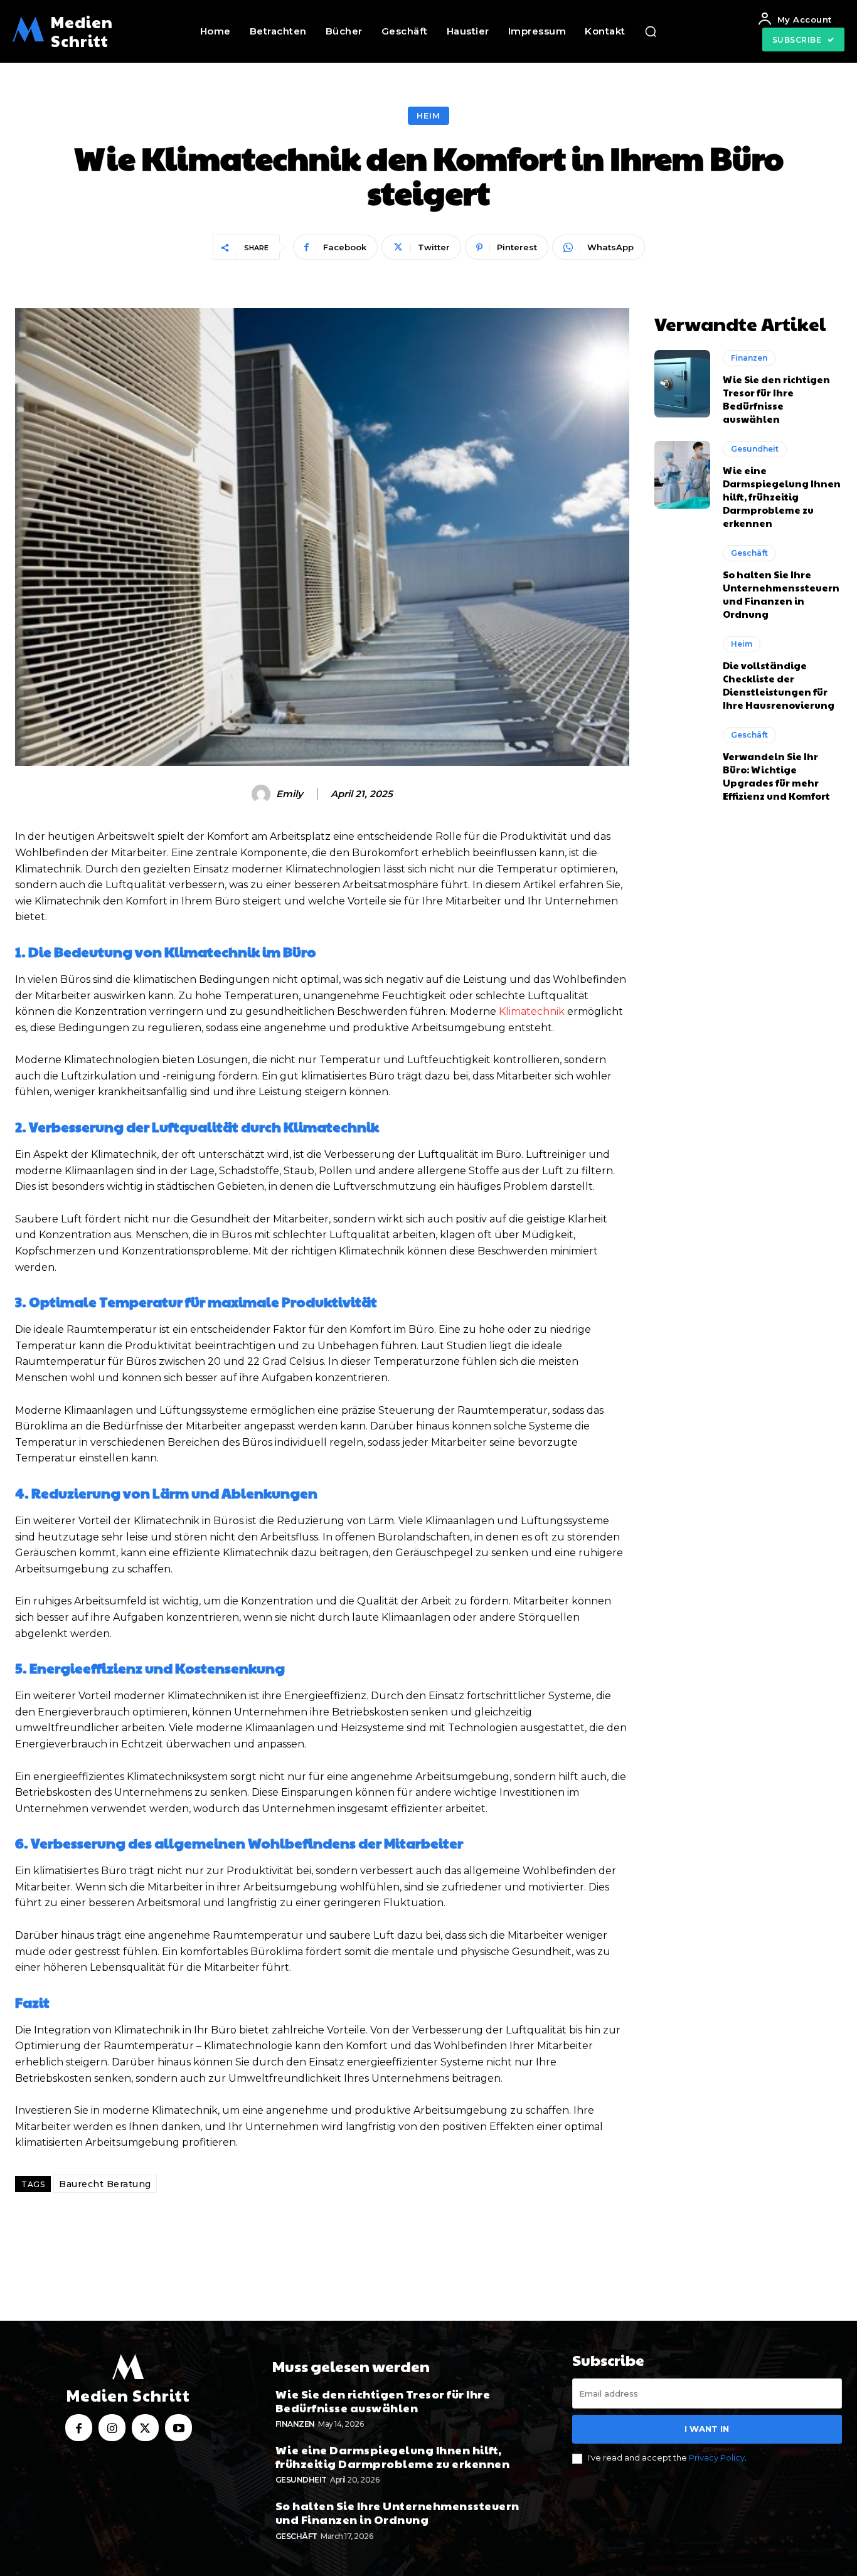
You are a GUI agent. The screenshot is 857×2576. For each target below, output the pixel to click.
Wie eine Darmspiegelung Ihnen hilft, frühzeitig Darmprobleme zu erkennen (782, 496)
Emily (290, 794)
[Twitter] (145, 2428)
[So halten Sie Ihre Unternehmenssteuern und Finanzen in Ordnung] (683, 579)
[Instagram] (112, 2428)
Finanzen (749, 358)
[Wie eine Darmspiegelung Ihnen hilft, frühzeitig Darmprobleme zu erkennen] (683, 475)
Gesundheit (755, 449)
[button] (651, 31)
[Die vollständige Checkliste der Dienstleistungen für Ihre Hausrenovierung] (683, 670)
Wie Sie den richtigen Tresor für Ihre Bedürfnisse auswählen (776, 399)
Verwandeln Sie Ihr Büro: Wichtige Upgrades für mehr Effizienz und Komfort (776, 776)
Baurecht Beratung (105, 2184)
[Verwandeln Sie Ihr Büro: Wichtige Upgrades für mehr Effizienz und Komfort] (683, 761)
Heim (428, 115)
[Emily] (263, 794)
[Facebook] (79, 2428)
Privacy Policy (717, 2457)
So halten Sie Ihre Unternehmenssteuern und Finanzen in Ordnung (781, 594)
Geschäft (749, 553)
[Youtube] (178, 2428)
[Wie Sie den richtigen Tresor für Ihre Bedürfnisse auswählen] (683, 384)
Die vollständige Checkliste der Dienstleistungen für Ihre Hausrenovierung (779, 685)
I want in (707, 2429)
